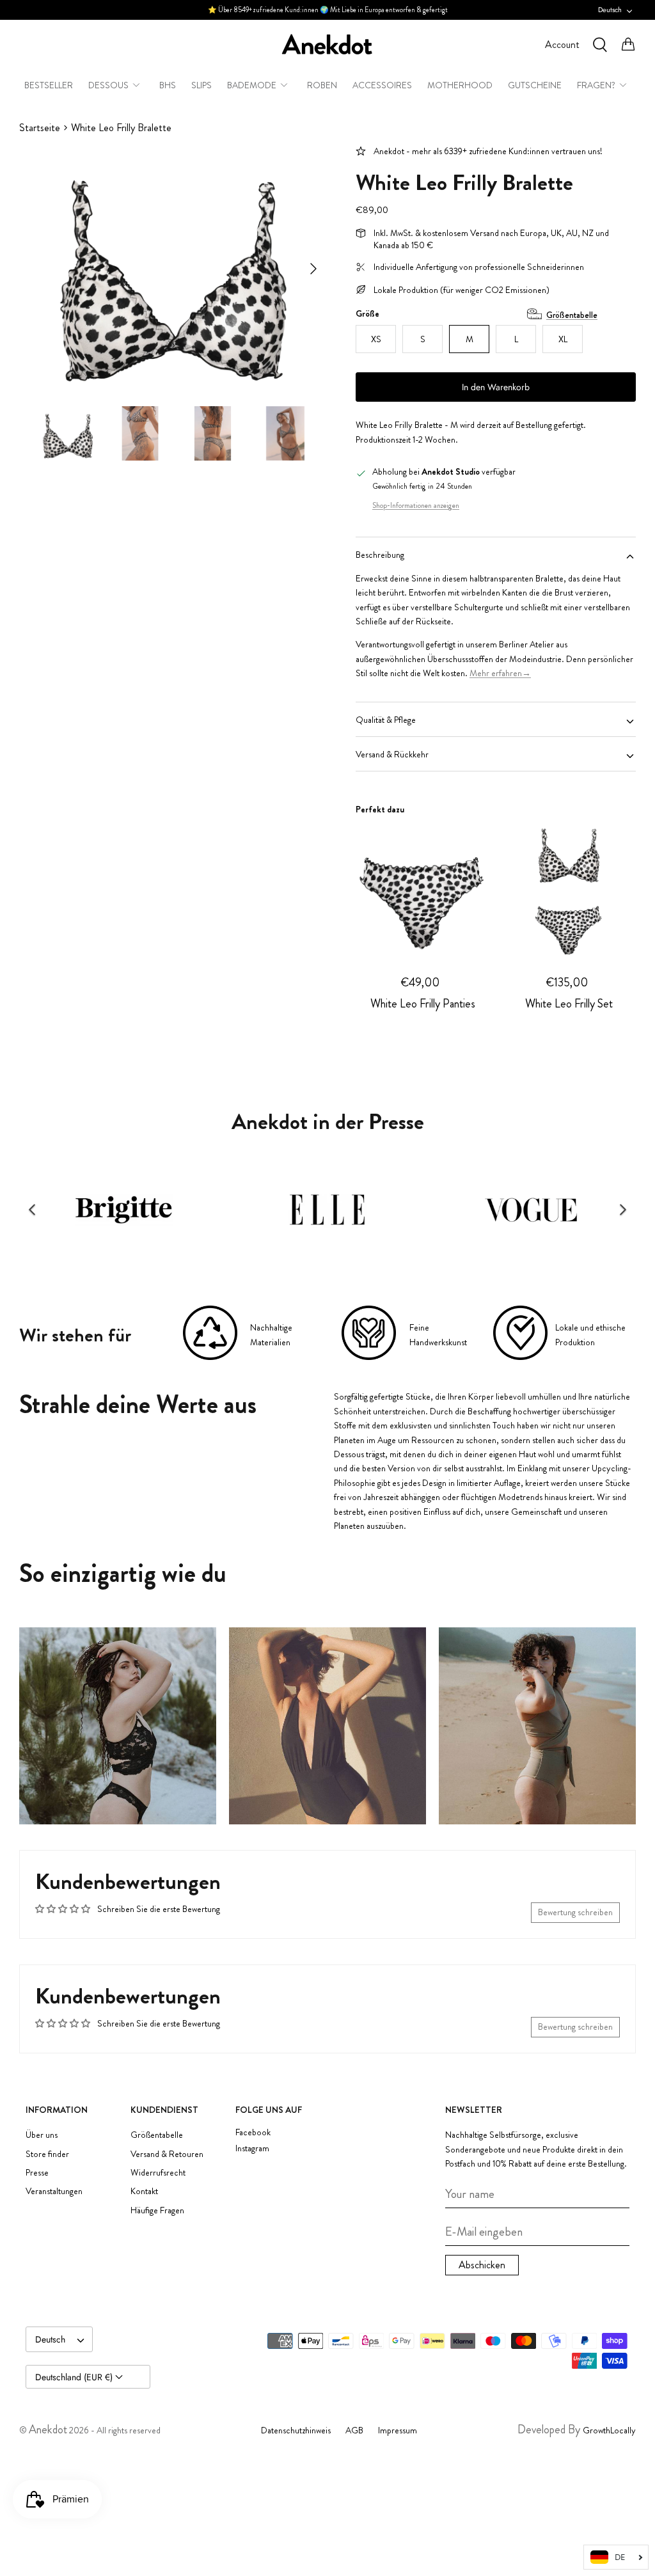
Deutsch (610, 10)
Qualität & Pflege (386, 720)
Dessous (108, 85)
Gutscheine (535, 85)
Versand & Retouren (167, 2154)
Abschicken (482, 2265)
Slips (201, 85)
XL (563, 339)
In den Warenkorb (496, 387)
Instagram (252, 2148)
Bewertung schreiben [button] (575, 1912)
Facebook (253, 2132)
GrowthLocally (609, 2430)
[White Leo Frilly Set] (569, 888)
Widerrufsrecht (158, 2172)
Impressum (398, 2430)
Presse (37, 2172)
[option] (173, 269)
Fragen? (596, 85)
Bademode (252, 85)
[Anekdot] (327, 44)
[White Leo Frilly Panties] (422, 888)
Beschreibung (380, 555)
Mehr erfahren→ (500, 673)
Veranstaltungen (54, 2191)
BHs (168, 85)
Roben (322, 85)
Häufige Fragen (157, 2210)
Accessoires (382, 85)
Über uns (42, 2135)
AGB (354, 2430)
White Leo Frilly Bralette (121, 128)
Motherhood (460, 85)
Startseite (40, 128)
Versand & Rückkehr (392, 754)
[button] (32, 1210)
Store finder (47, 2154)
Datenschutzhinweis (296, 2430)
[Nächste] (313, 269)
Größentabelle (572, 315)
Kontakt (144, 2191)
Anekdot (48, 2430)
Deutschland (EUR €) (75, 2377)
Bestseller (49, 85)
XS (376, 339)
